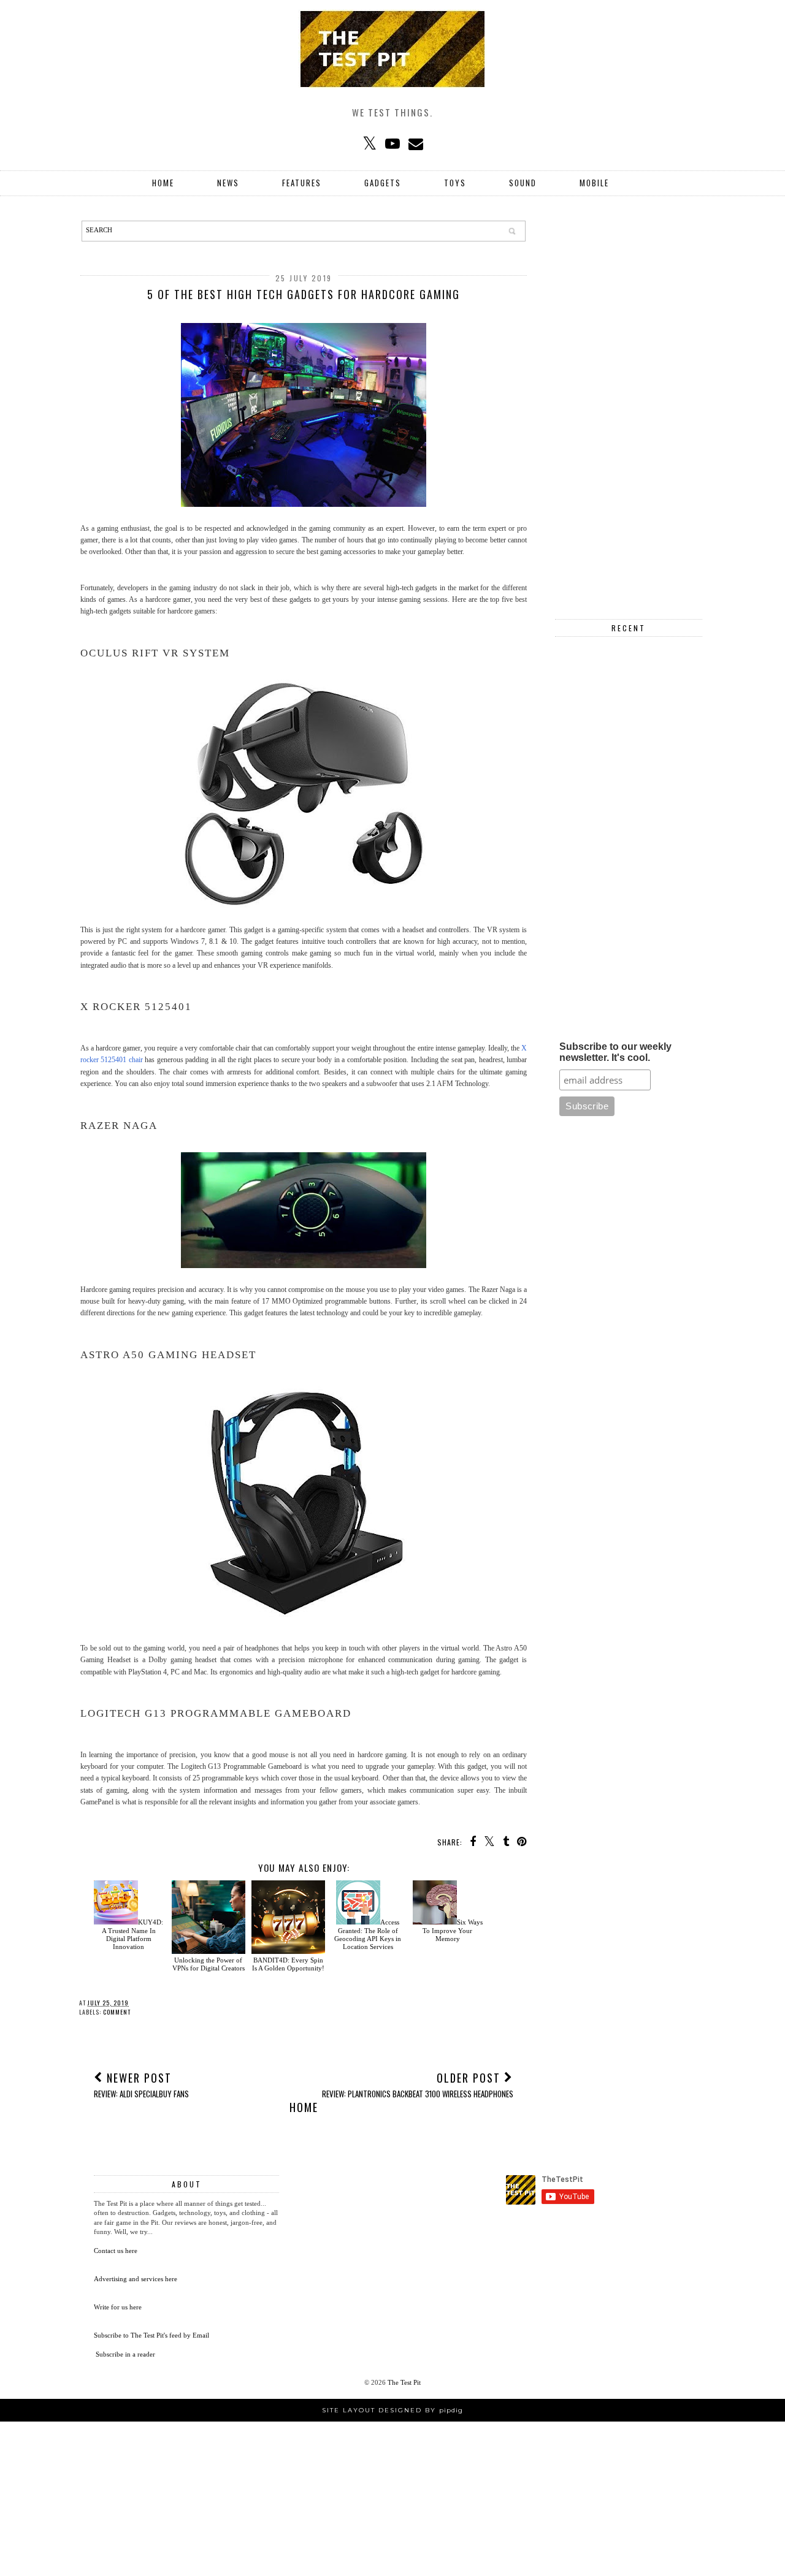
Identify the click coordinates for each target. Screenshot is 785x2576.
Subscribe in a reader (125, 2354)
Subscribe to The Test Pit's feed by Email (151, 2335)
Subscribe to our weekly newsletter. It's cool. (615, 1052)
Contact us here (116, 2251)
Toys (455, 183)
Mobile (594, 183)
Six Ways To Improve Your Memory (453, 1930)
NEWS (228, 183)
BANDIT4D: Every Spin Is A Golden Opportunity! (288, 1964)
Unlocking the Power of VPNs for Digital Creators (209, 1964)
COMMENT (117, 2012)
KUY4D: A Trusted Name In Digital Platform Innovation (132, 1934)
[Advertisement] (629, 405)
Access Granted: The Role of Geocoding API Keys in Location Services (368, 1934)
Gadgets (383, 183)
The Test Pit (404, 2382)
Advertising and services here (136, 2279)
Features (302, 183)
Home (163, 183)
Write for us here (118, 2307)
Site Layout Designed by (392, 2410)
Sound (523, 183)
